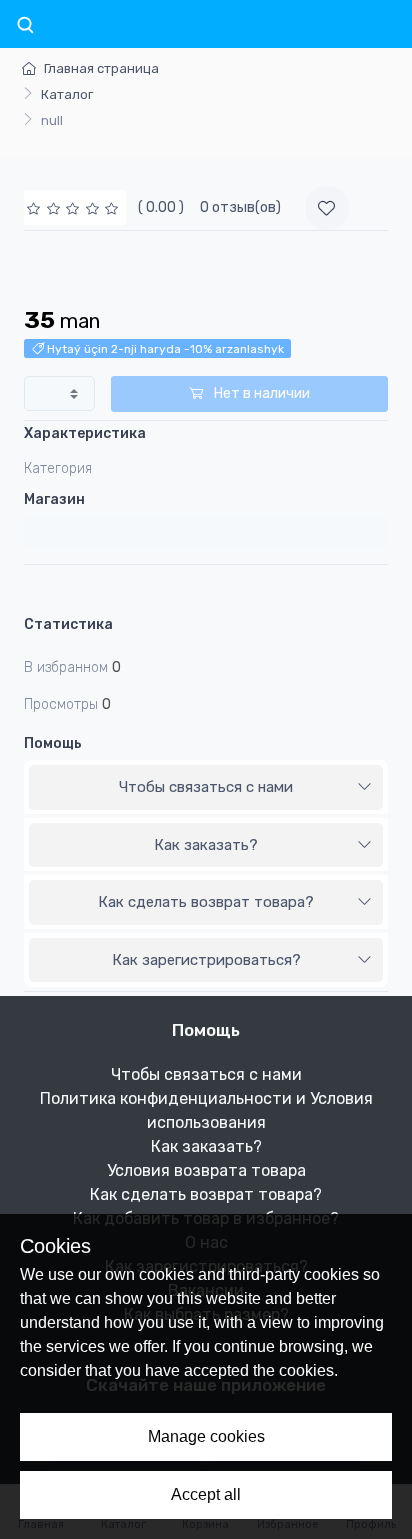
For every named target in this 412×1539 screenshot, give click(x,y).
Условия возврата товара (206, 1170)
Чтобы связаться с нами (206, 787)
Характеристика (85, 433)
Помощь (53, 743)
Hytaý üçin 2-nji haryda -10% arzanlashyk (164, 349)
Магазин (54, 499)
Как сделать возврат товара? (206, 902)
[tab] (206, 788)
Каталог (67, 94)
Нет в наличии (260, 393)
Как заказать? (206, 845)
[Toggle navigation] (25, 26)
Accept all (206, 1494)
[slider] (75, 207)
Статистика (68, 624)
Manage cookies (206, 1436)
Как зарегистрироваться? (206, 960)
